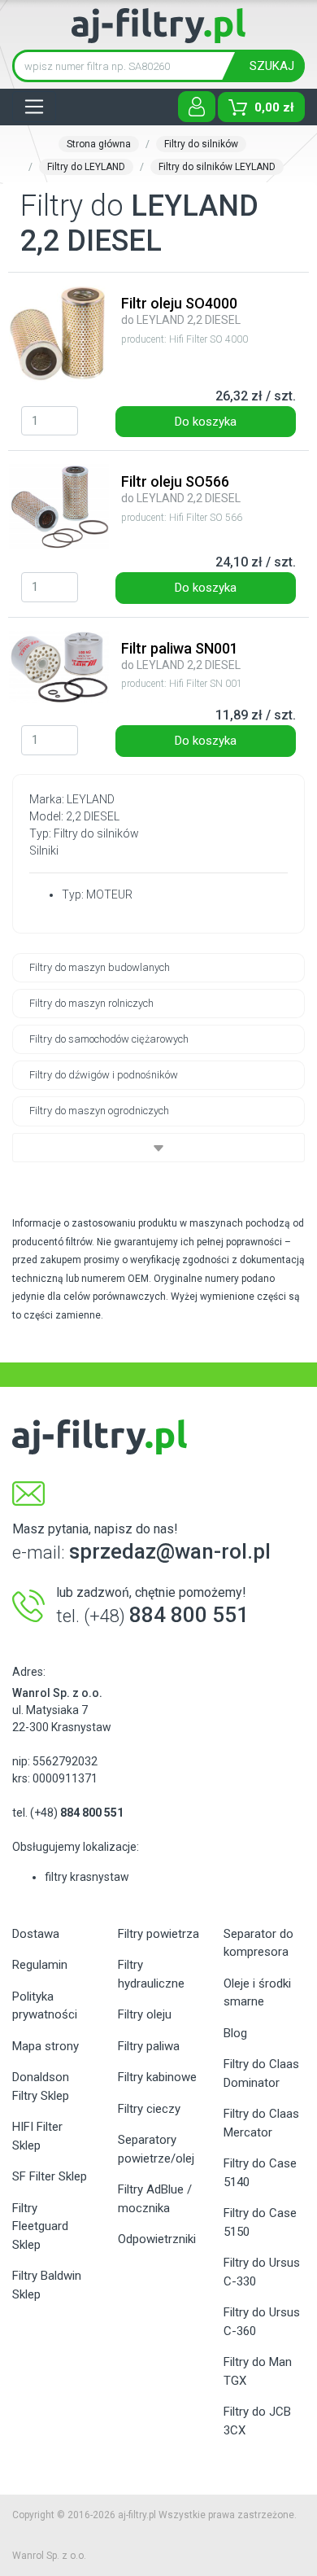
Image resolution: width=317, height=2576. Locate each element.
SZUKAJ (272, 66)
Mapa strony (46, 2046)
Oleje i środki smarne (257, 1993)
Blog (235, 2033)
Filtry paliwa (149, 2046)
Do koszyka (206, 422)
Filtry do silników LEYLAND (217, 167)
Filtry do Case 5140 (260, 2173)
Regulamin (40, 1965)
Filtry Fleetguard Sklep (40, 2226)
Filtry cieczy (149, 2109)
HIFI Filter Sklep (37, 2136)
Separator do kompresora (258, 1943)
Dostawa (36, 1934)
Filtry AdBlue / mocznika (155, 2199)
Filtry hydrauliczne (151, 1974)
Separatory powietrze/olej (156, 2149)
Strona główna (99, 144)
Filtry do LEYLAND (86, 167)
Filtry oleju (145, 2014)
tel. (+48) (68, 1813)
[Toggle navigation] (34, 107)
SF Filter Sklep (50, 2176)
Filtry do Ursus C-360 (262, 2322)
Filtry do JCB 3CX (257, 2421)
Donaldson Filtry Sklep (41, 2086)
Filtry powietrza (158, 1934)
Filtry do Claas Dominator (261, 2073)
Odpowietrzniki (157, 2239)
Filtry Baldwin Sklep (47, 2285)
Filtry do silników (201, 144)
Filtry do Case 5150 (260, 2222)
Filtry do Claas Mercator (261, 2123)
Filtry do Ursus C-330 (262, 2272)
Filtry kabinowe (157, 2077)
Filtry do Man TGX (258, 2371)
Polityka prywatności (45, 2006)
